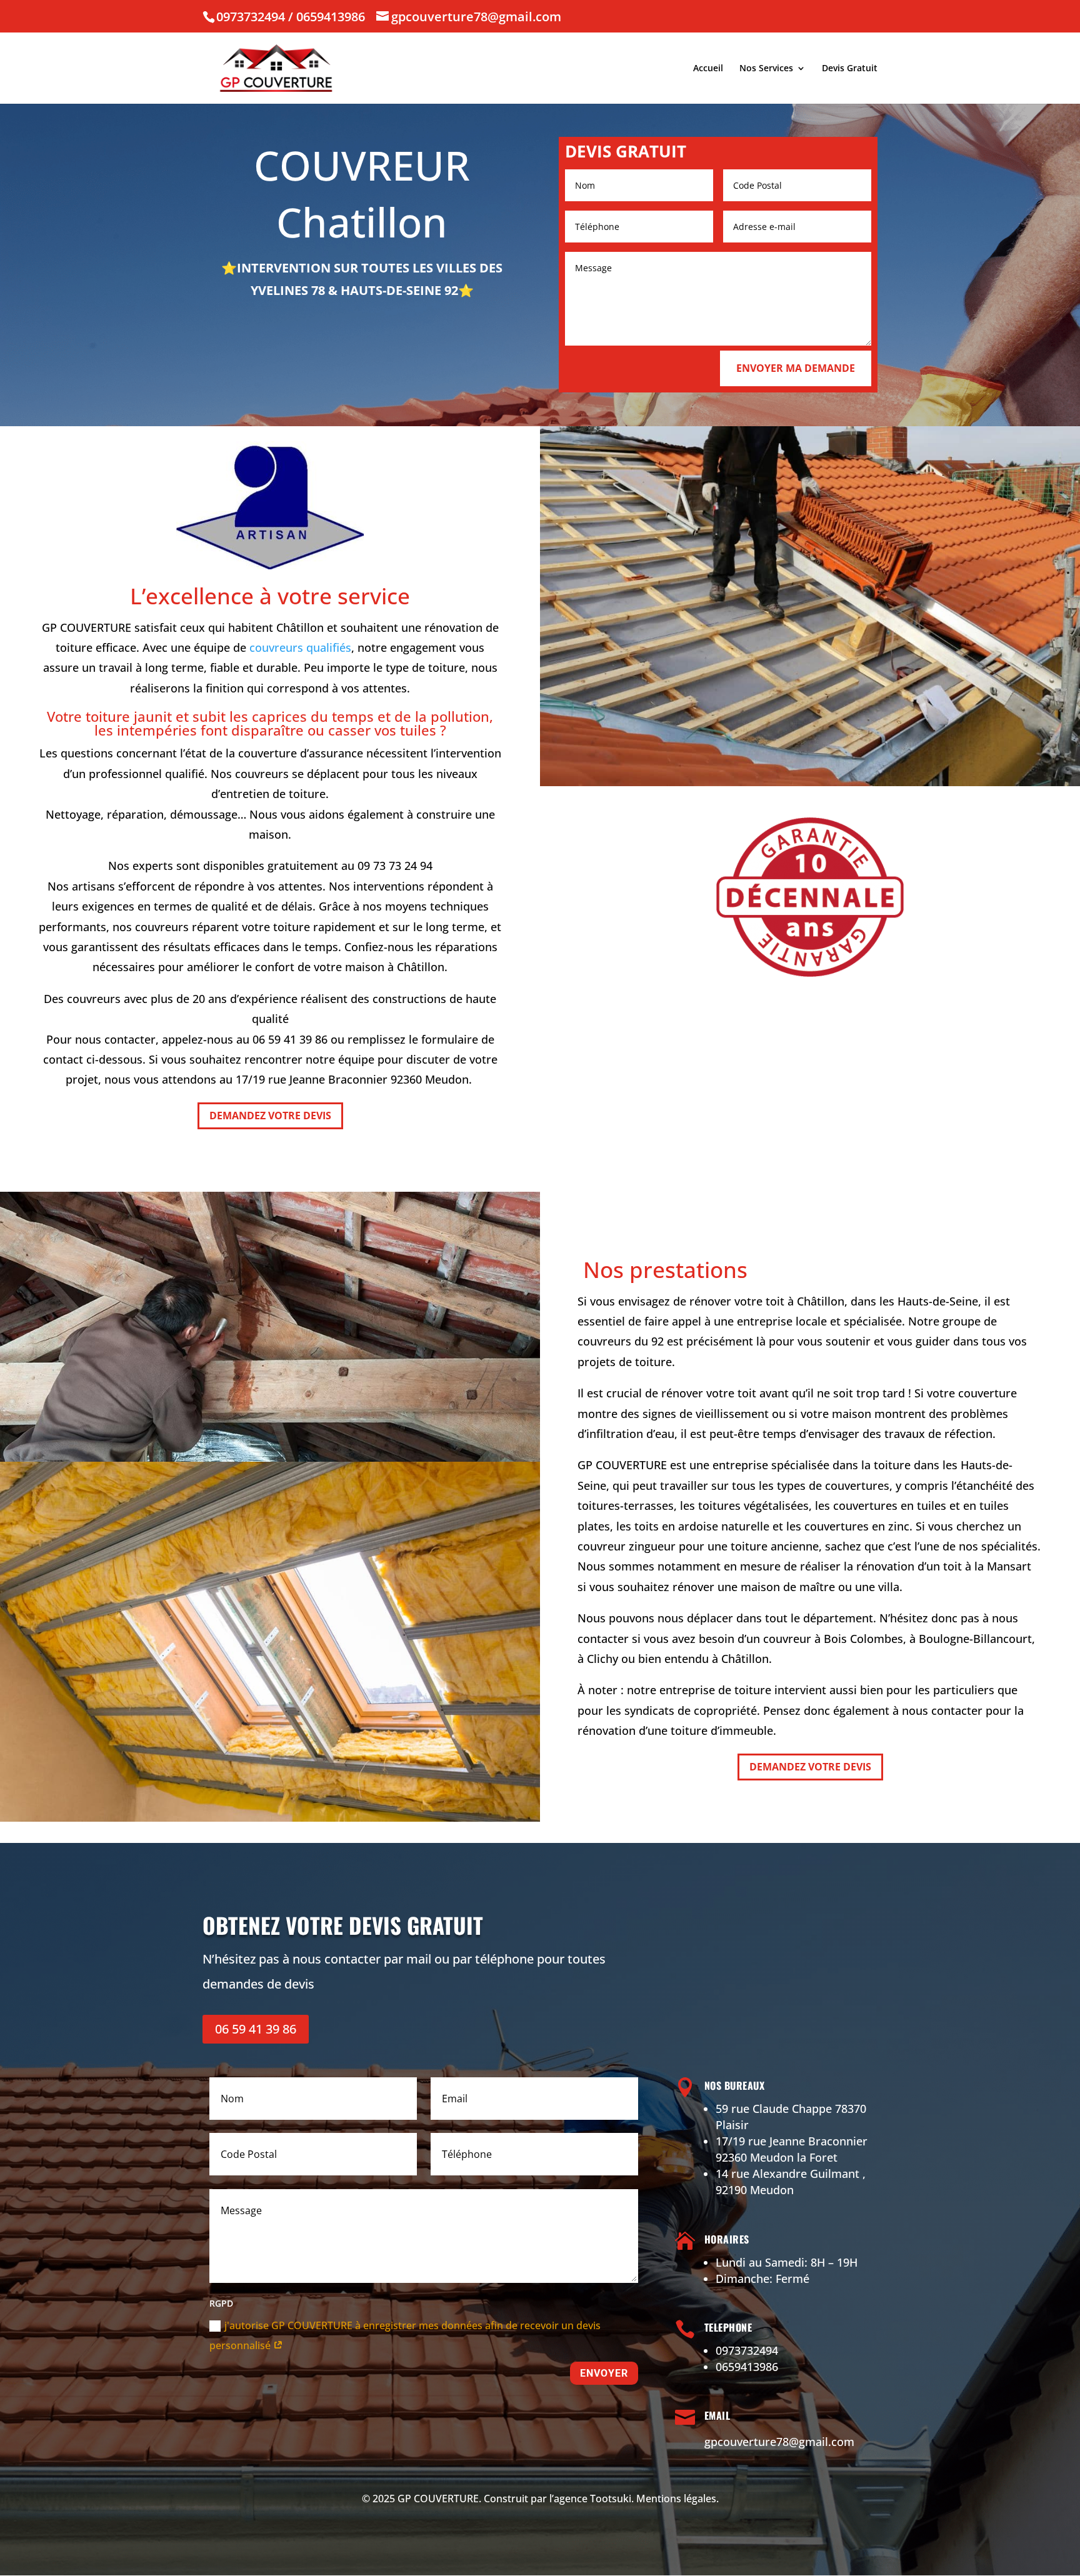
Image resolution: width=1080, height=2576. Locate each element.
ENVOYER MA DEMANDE (796, 368)
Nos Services (766, 69)
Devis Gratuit (850, 69)
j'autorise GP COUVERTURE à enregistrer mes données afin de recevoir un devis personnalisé (405, 2335)
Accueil (708, 69)
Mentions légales (676, 2499)
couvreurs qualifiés (300, 647)
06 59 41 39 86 (256, 2029)
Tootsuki (611, 2499)
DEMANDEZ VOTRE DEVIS (270, 1116)
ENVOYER (604, 2373)
